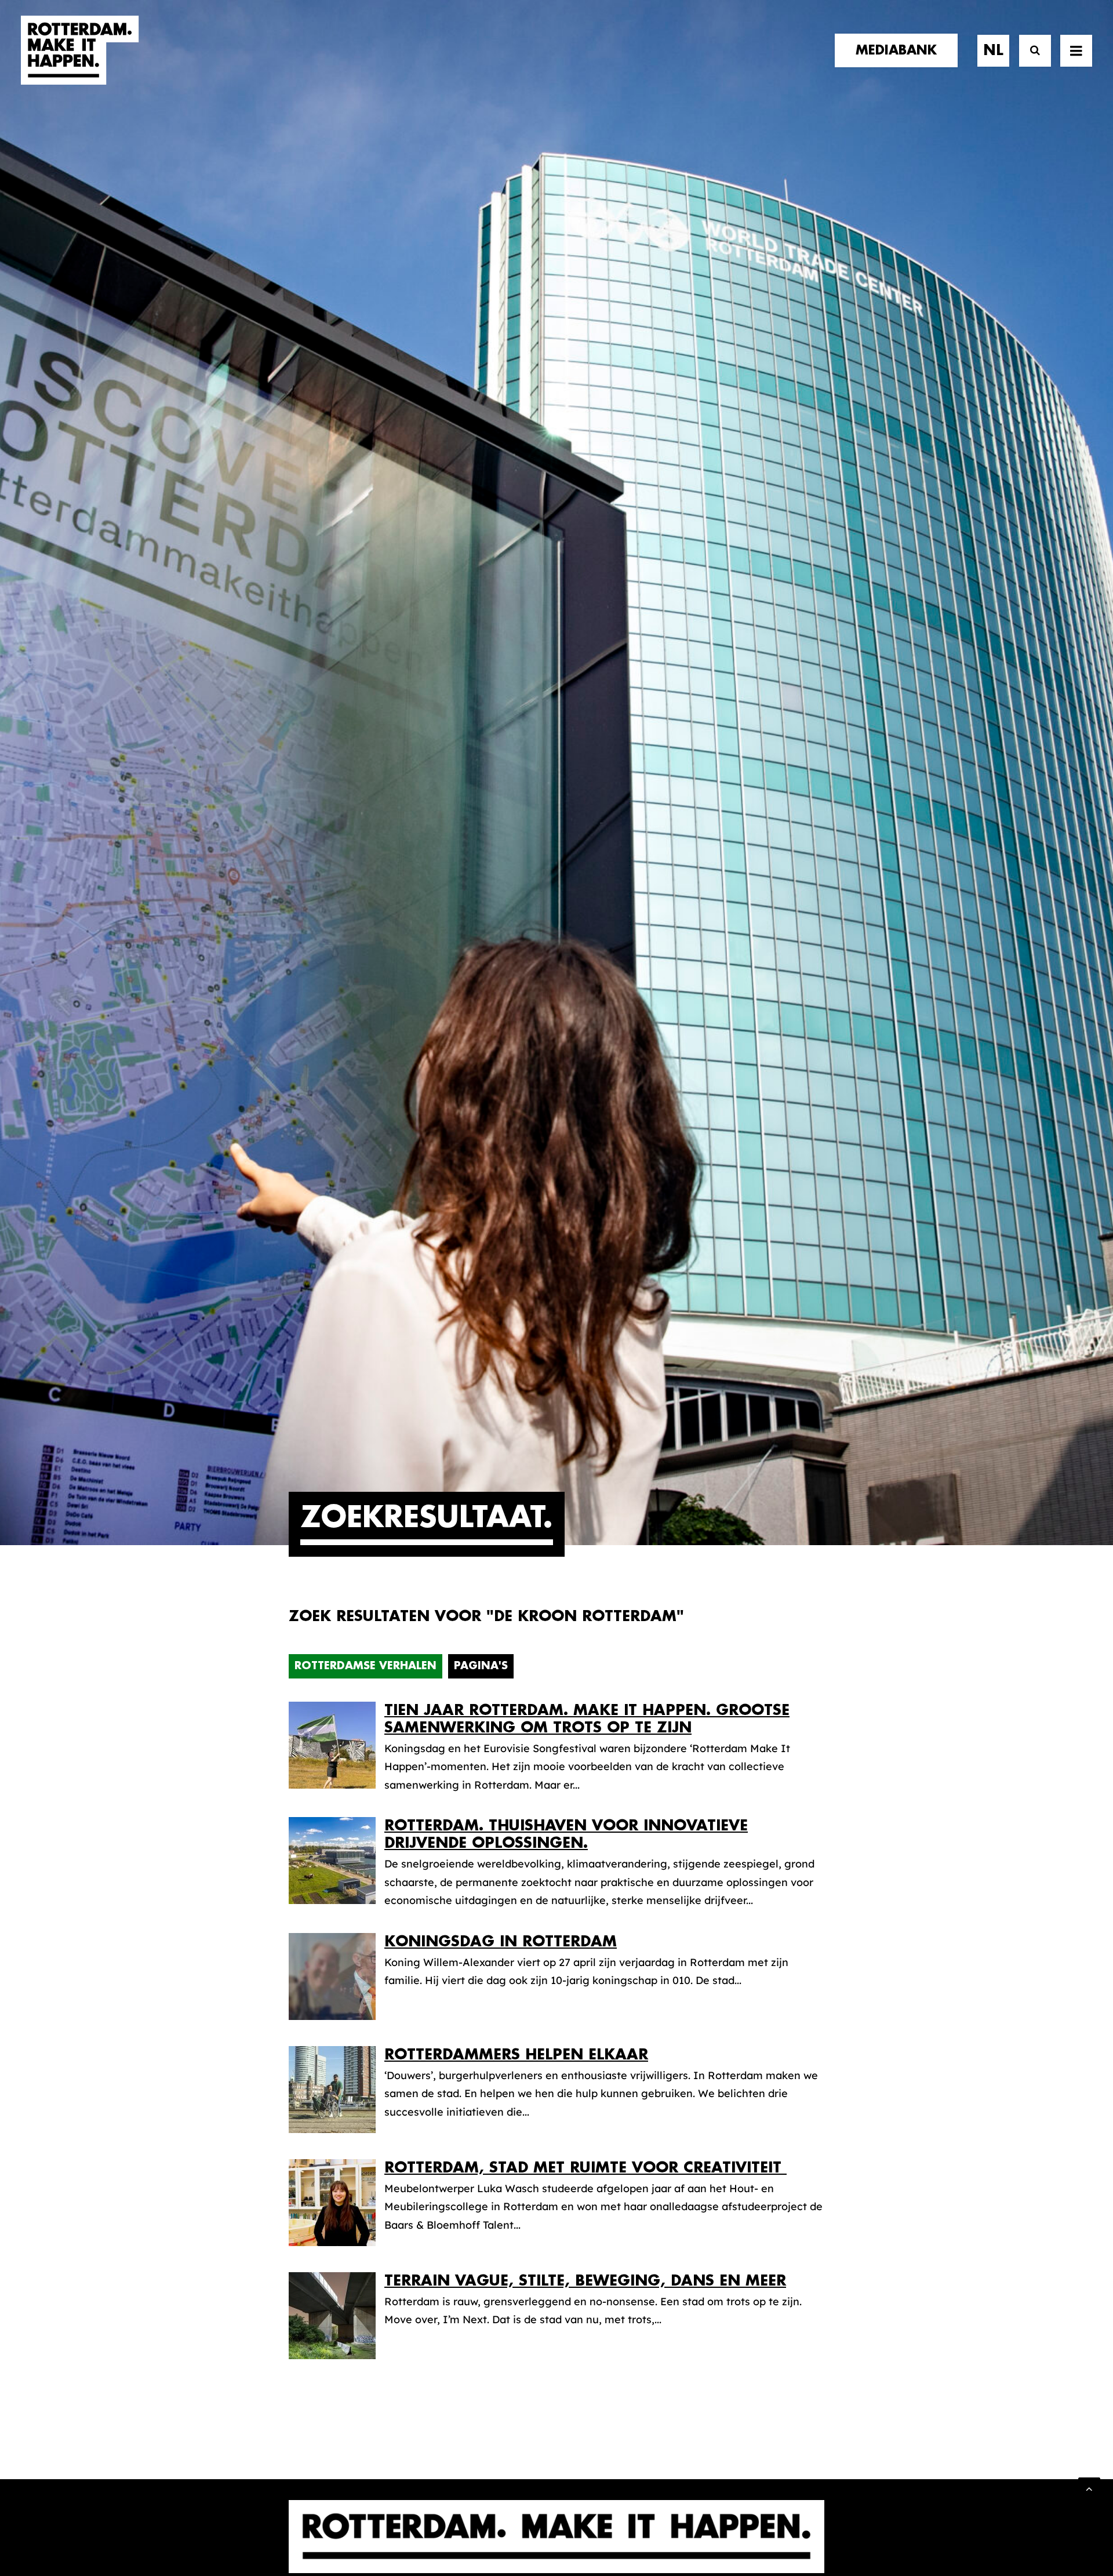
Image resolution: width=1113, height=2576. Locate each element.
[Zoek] (1030, 51)
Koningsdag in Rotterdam (501, 1941)
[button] (1076, 50)
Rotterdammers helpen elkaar (516, 2054)
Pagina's (481, 1666)
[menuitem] (900, 50)
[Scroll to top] (1089, 2488)
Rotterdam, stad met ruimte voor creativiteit (585, 2168)
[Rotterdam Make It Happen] (80, 50)
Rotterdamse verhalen (365, 1666)
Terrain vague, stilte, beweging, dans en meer (585, 2281)
